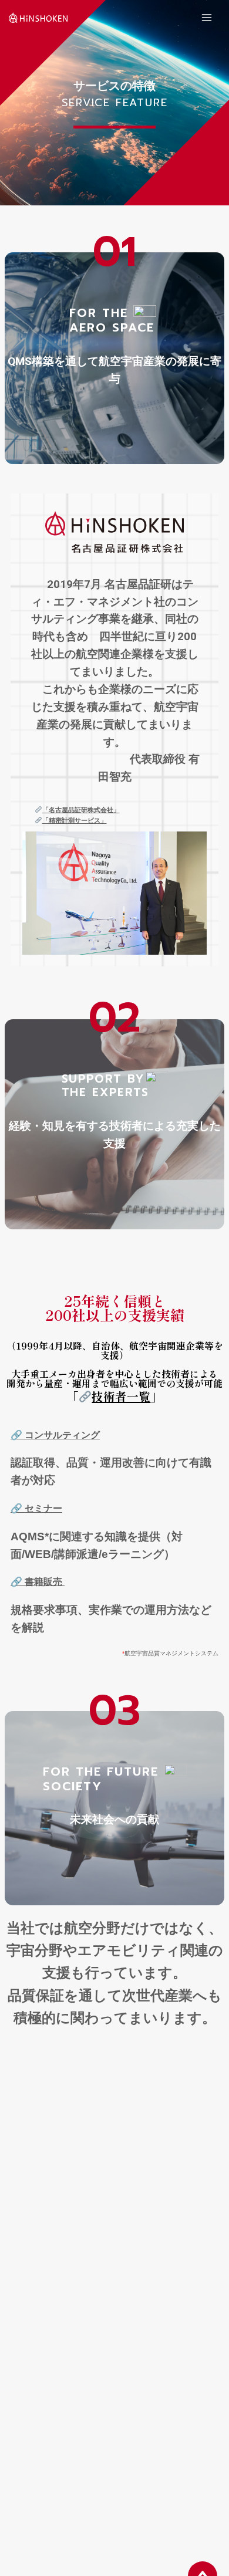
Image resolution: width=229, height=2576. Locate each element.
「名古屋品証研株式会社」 (81, 810)
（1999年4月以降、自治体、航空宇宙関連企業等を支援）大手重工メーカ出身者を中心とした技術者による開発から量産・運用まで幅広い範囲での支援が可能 (115, 1372)
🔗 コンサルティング (55, 1435)
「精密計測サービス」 (75, 821)
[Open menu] (206, 17)
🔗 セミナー (36, 1508)
